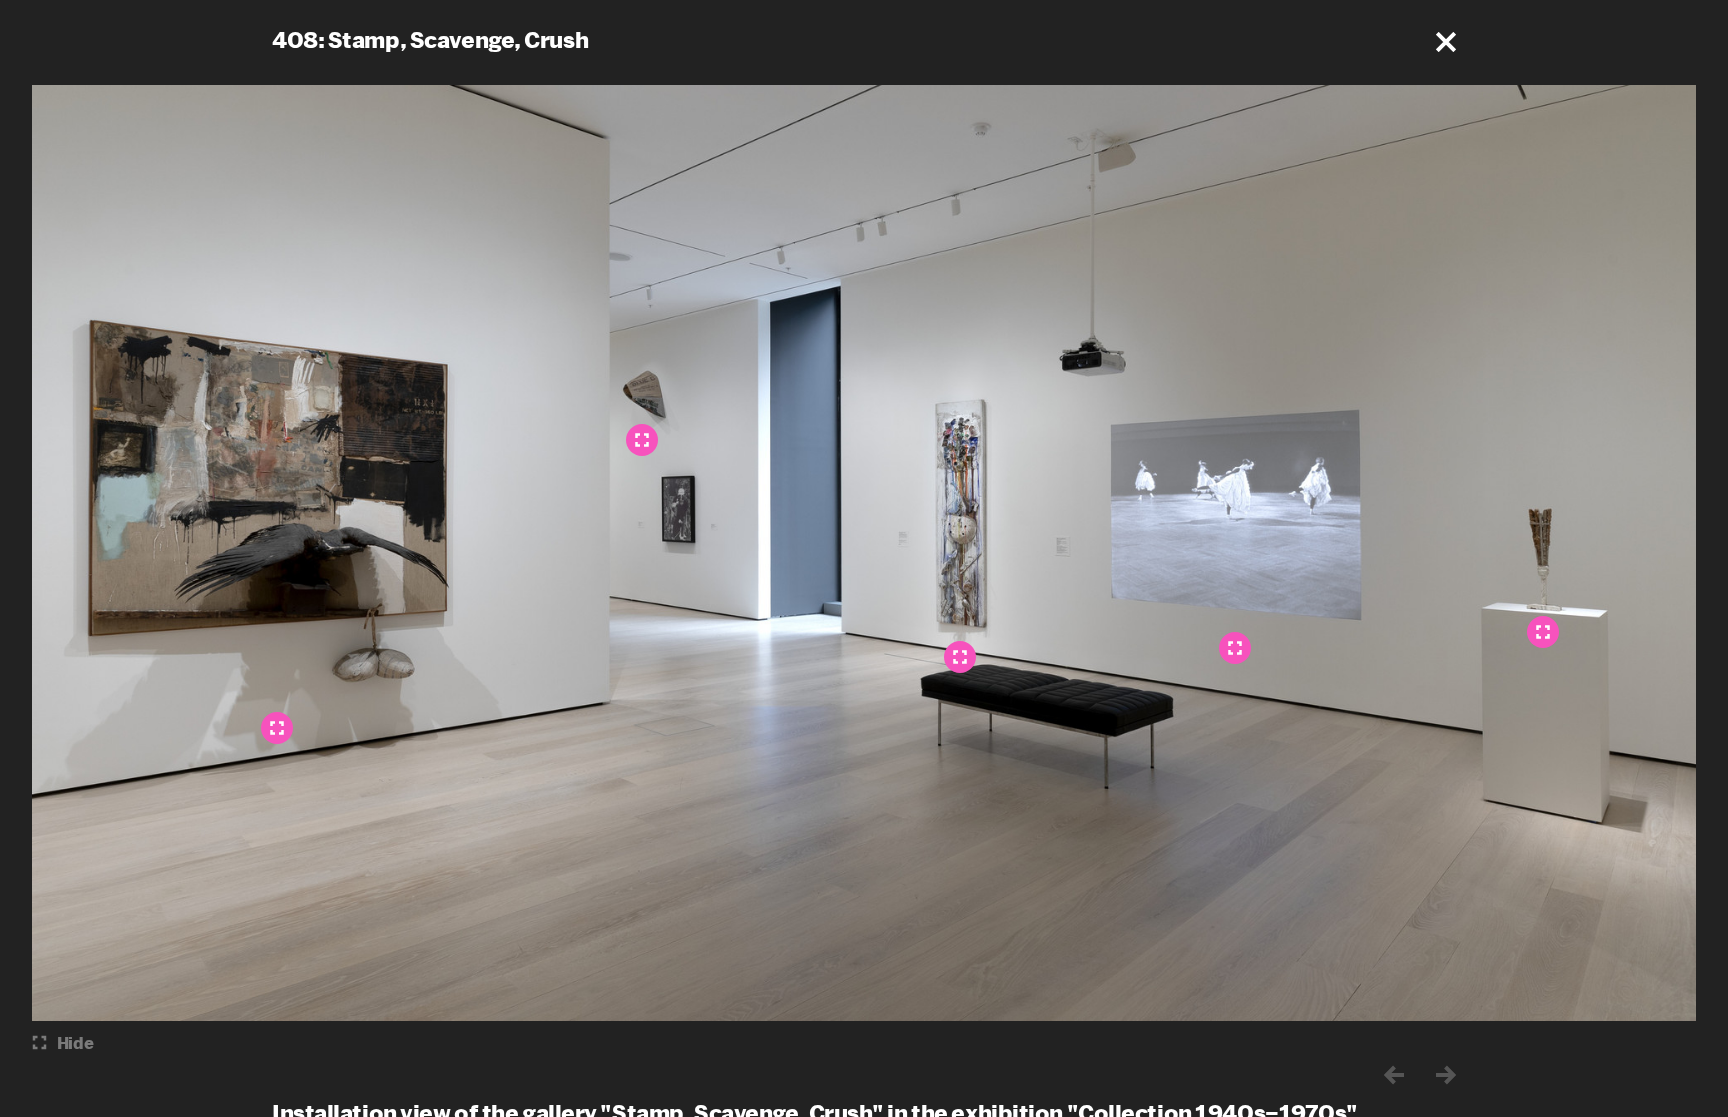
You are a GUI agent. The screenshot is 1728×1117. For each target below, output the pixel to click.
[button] (1446, 42)
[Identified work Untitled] (1543, 632)
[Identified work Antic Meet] (1235, 648)
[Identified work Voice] (642, 440)
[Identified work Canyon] (277, 728)
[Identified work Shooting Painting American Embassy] (960, 657)
